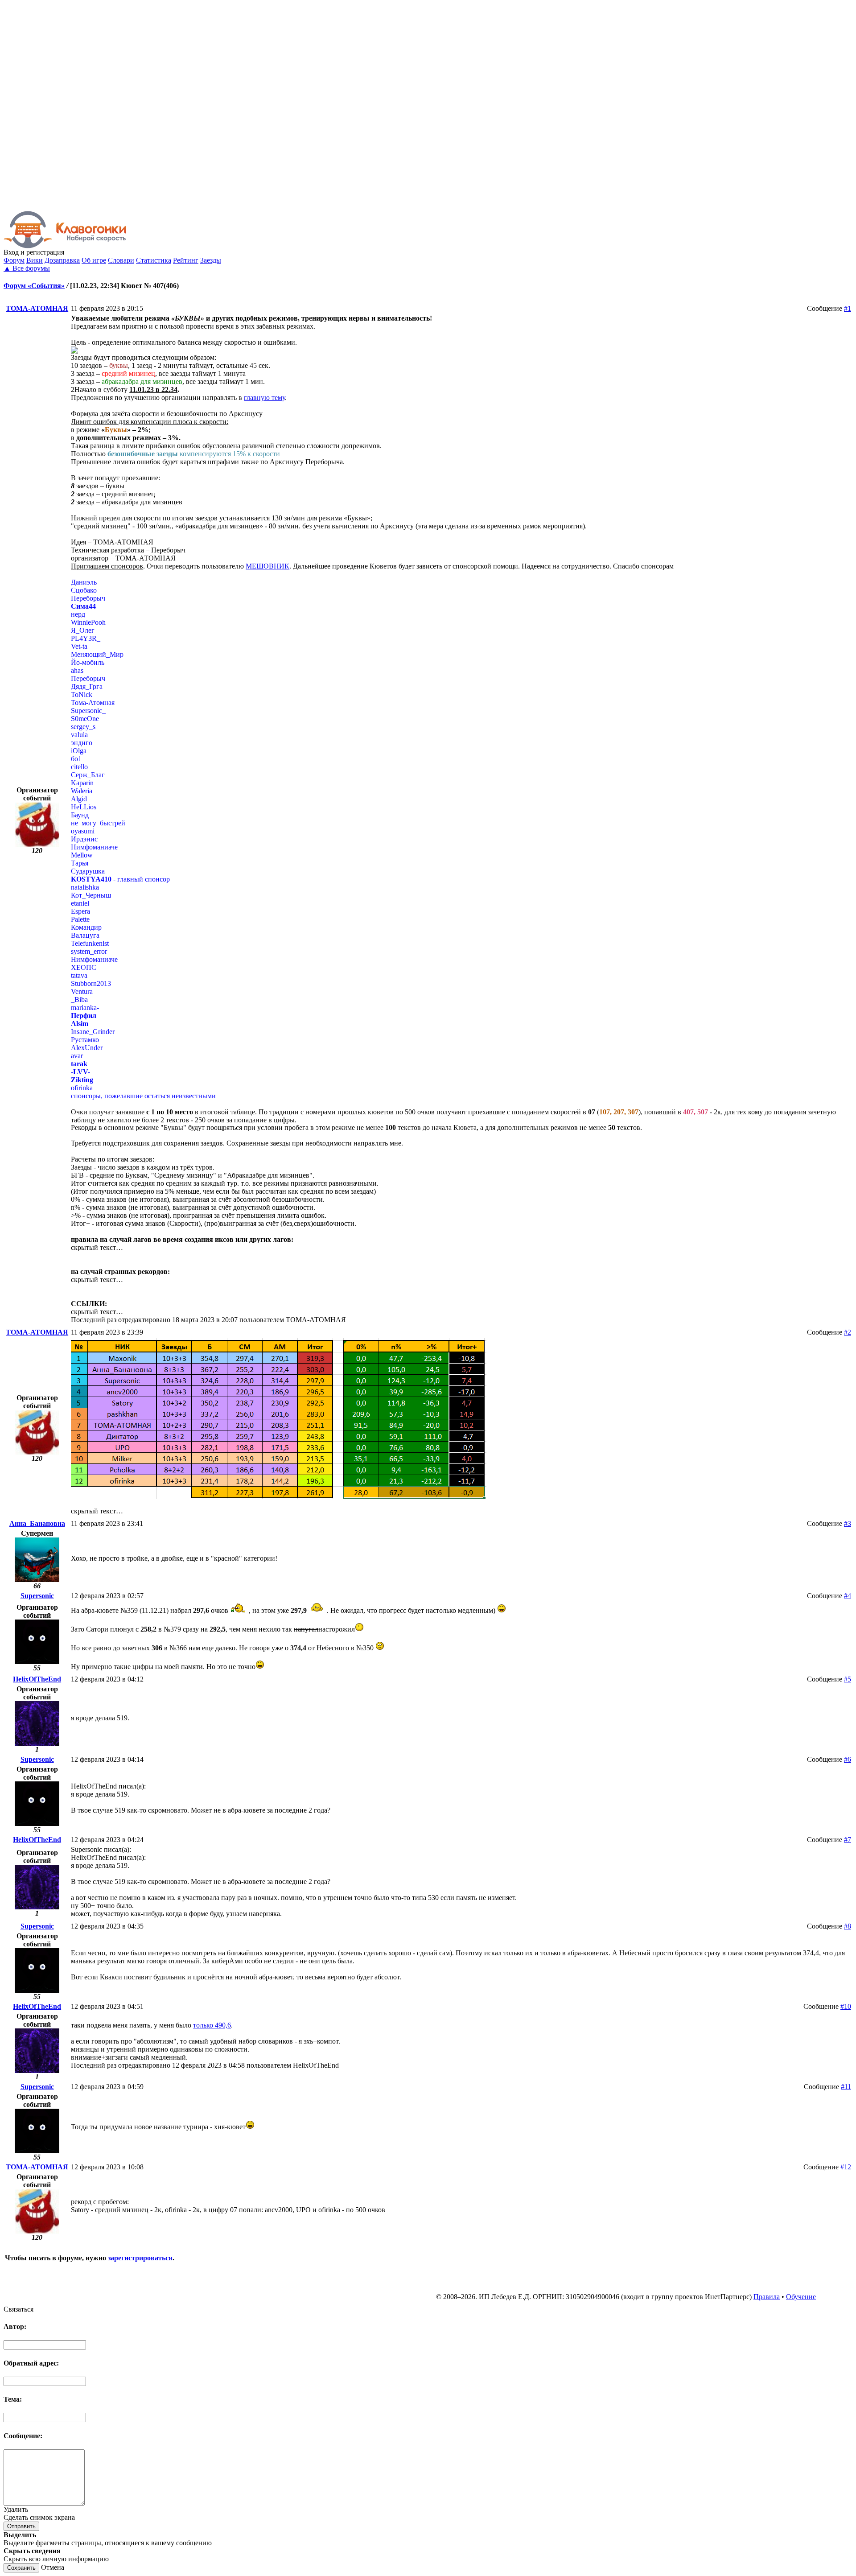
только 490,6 (212, 2025)
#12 (846, 2167)
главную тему (264, 398)
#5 (848, 1679)
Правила (767, 2297)
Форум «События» (34, 286)
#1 (848, 308)
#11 (846, 2087)
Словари (121, 260)
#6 (848, 1759)
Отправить (21, 2526)
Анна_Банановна (37, 1523)
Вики (35, 260)
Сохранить (21, 2568)
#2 (848, 1332)
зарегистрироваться (140, 2258)
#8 (848, 1926)
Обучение (801, 2297)
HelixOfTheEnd (37, 1679)
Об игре (94, 260)
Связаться (19, 2309)
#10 (846, 2006)
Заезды (211, 260)
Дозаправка (62, 260)
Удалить (16, 2509)
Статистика (154, 260)
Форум (14, 260)
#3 (848, 1523)
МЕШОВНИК (267, 566)
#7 (848, 1840)
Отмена (53, 2567)
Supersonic (37, 1596)
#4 (848, 1596)
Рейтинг (186, 260)
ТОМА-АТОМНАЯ (37, 308)
